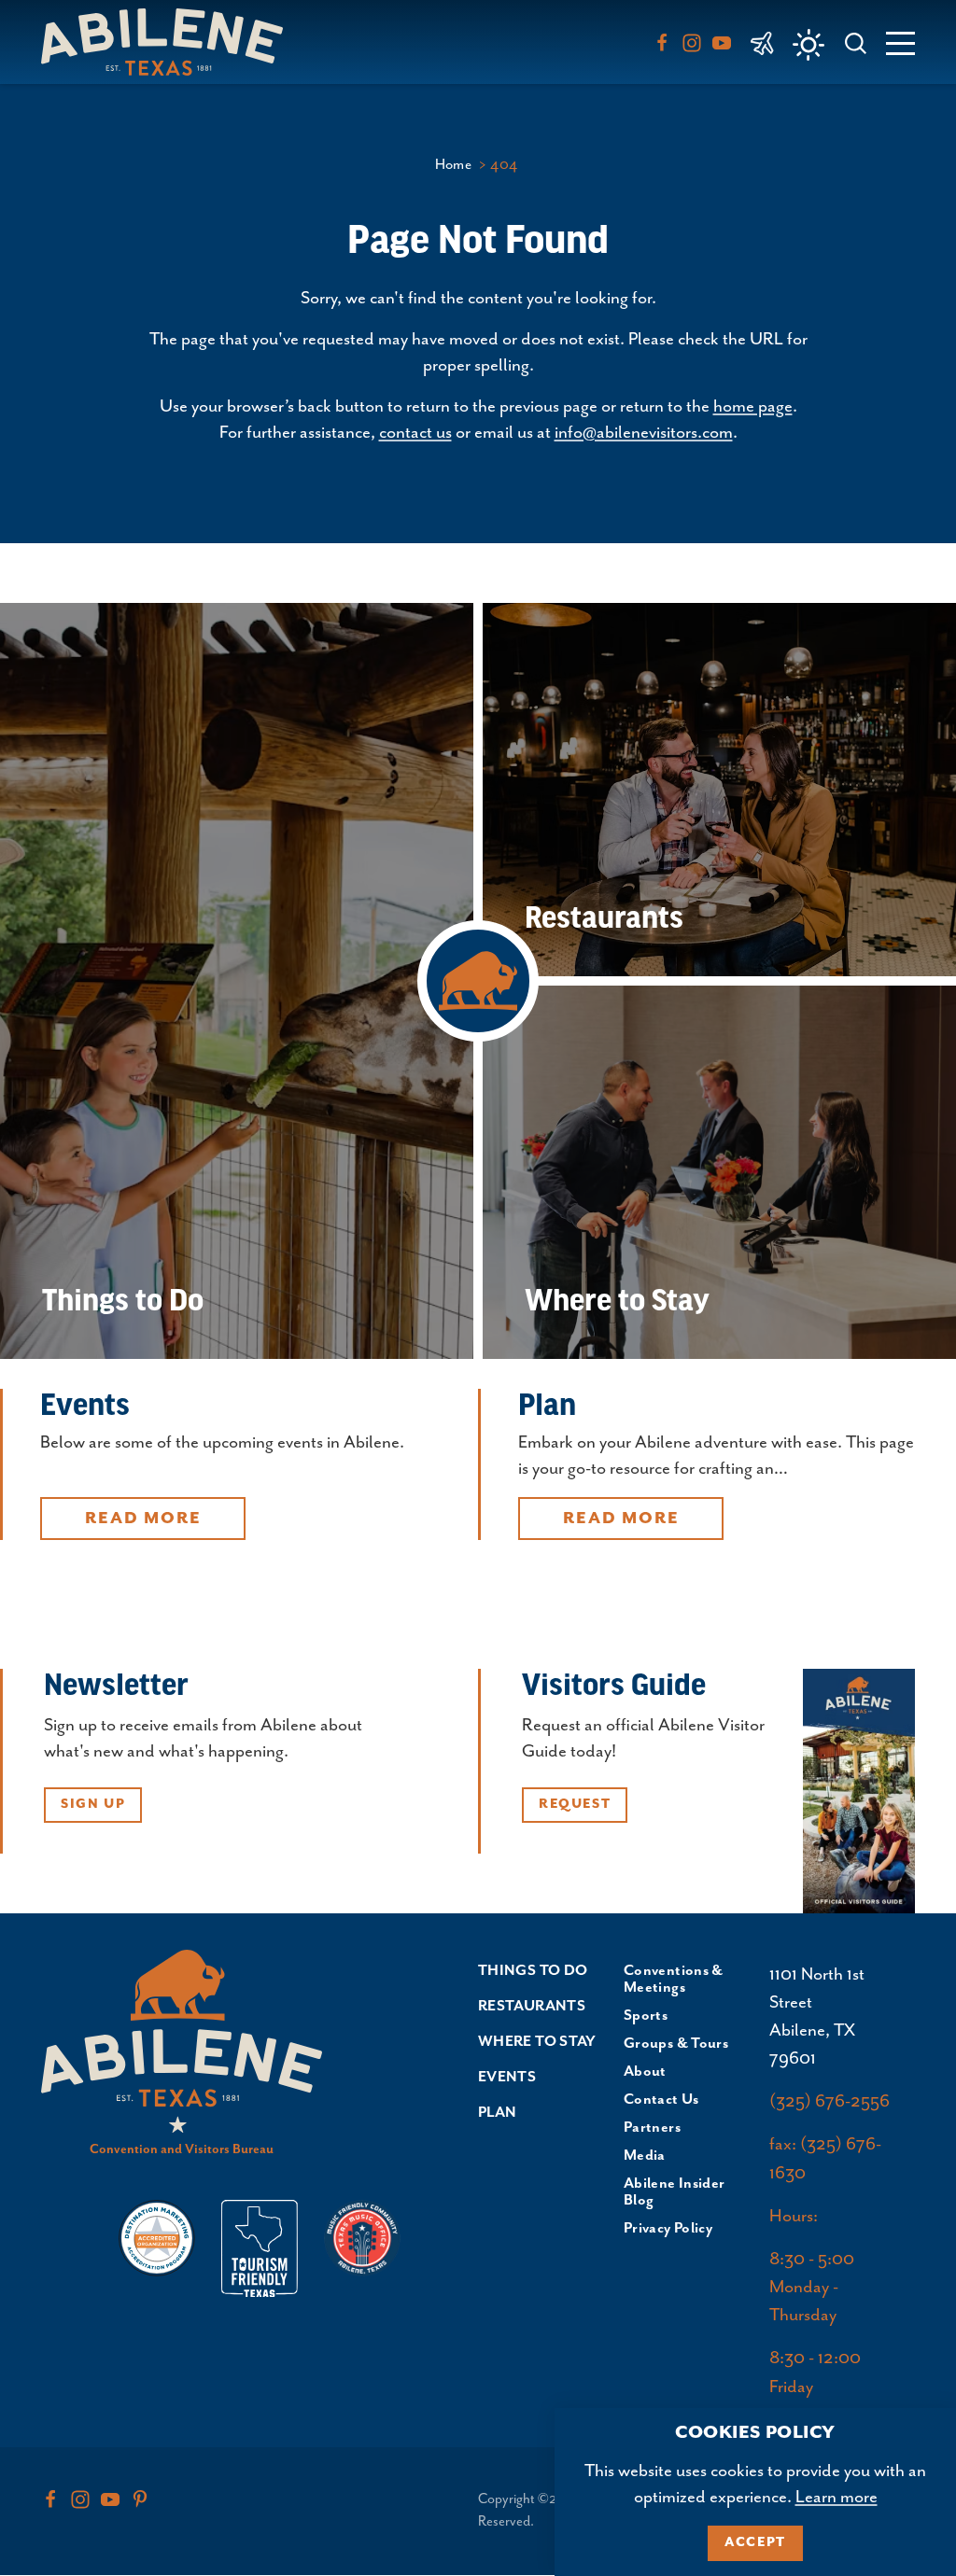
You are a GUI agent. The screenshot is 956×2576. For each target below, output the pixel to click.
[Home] (169, 42)
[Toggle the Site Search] (855, 42)
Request (575, 1804)
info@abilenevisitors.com (644, 433)
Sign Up (93, 1804)
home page (753, 406)
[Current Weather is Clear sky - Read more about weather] (808, 45)
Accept (755, 2542)
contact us (415, 433)
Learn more (836, 2497)
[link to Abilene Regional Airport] (762, 42)
